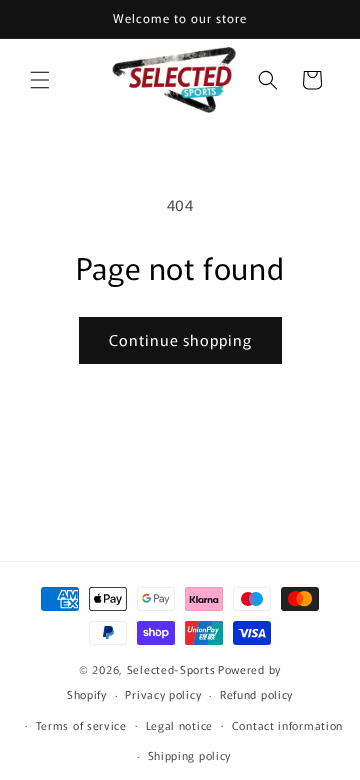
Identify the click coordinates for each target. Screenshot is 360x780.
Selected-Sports (171, 669)
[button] (40, 80)
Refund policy (256, 694)
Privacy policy (163, 694)
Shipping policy (190, 755)
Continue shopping (180, 339)
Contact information (287, 725)
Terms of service (81, 725)
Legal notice (179, 725)
